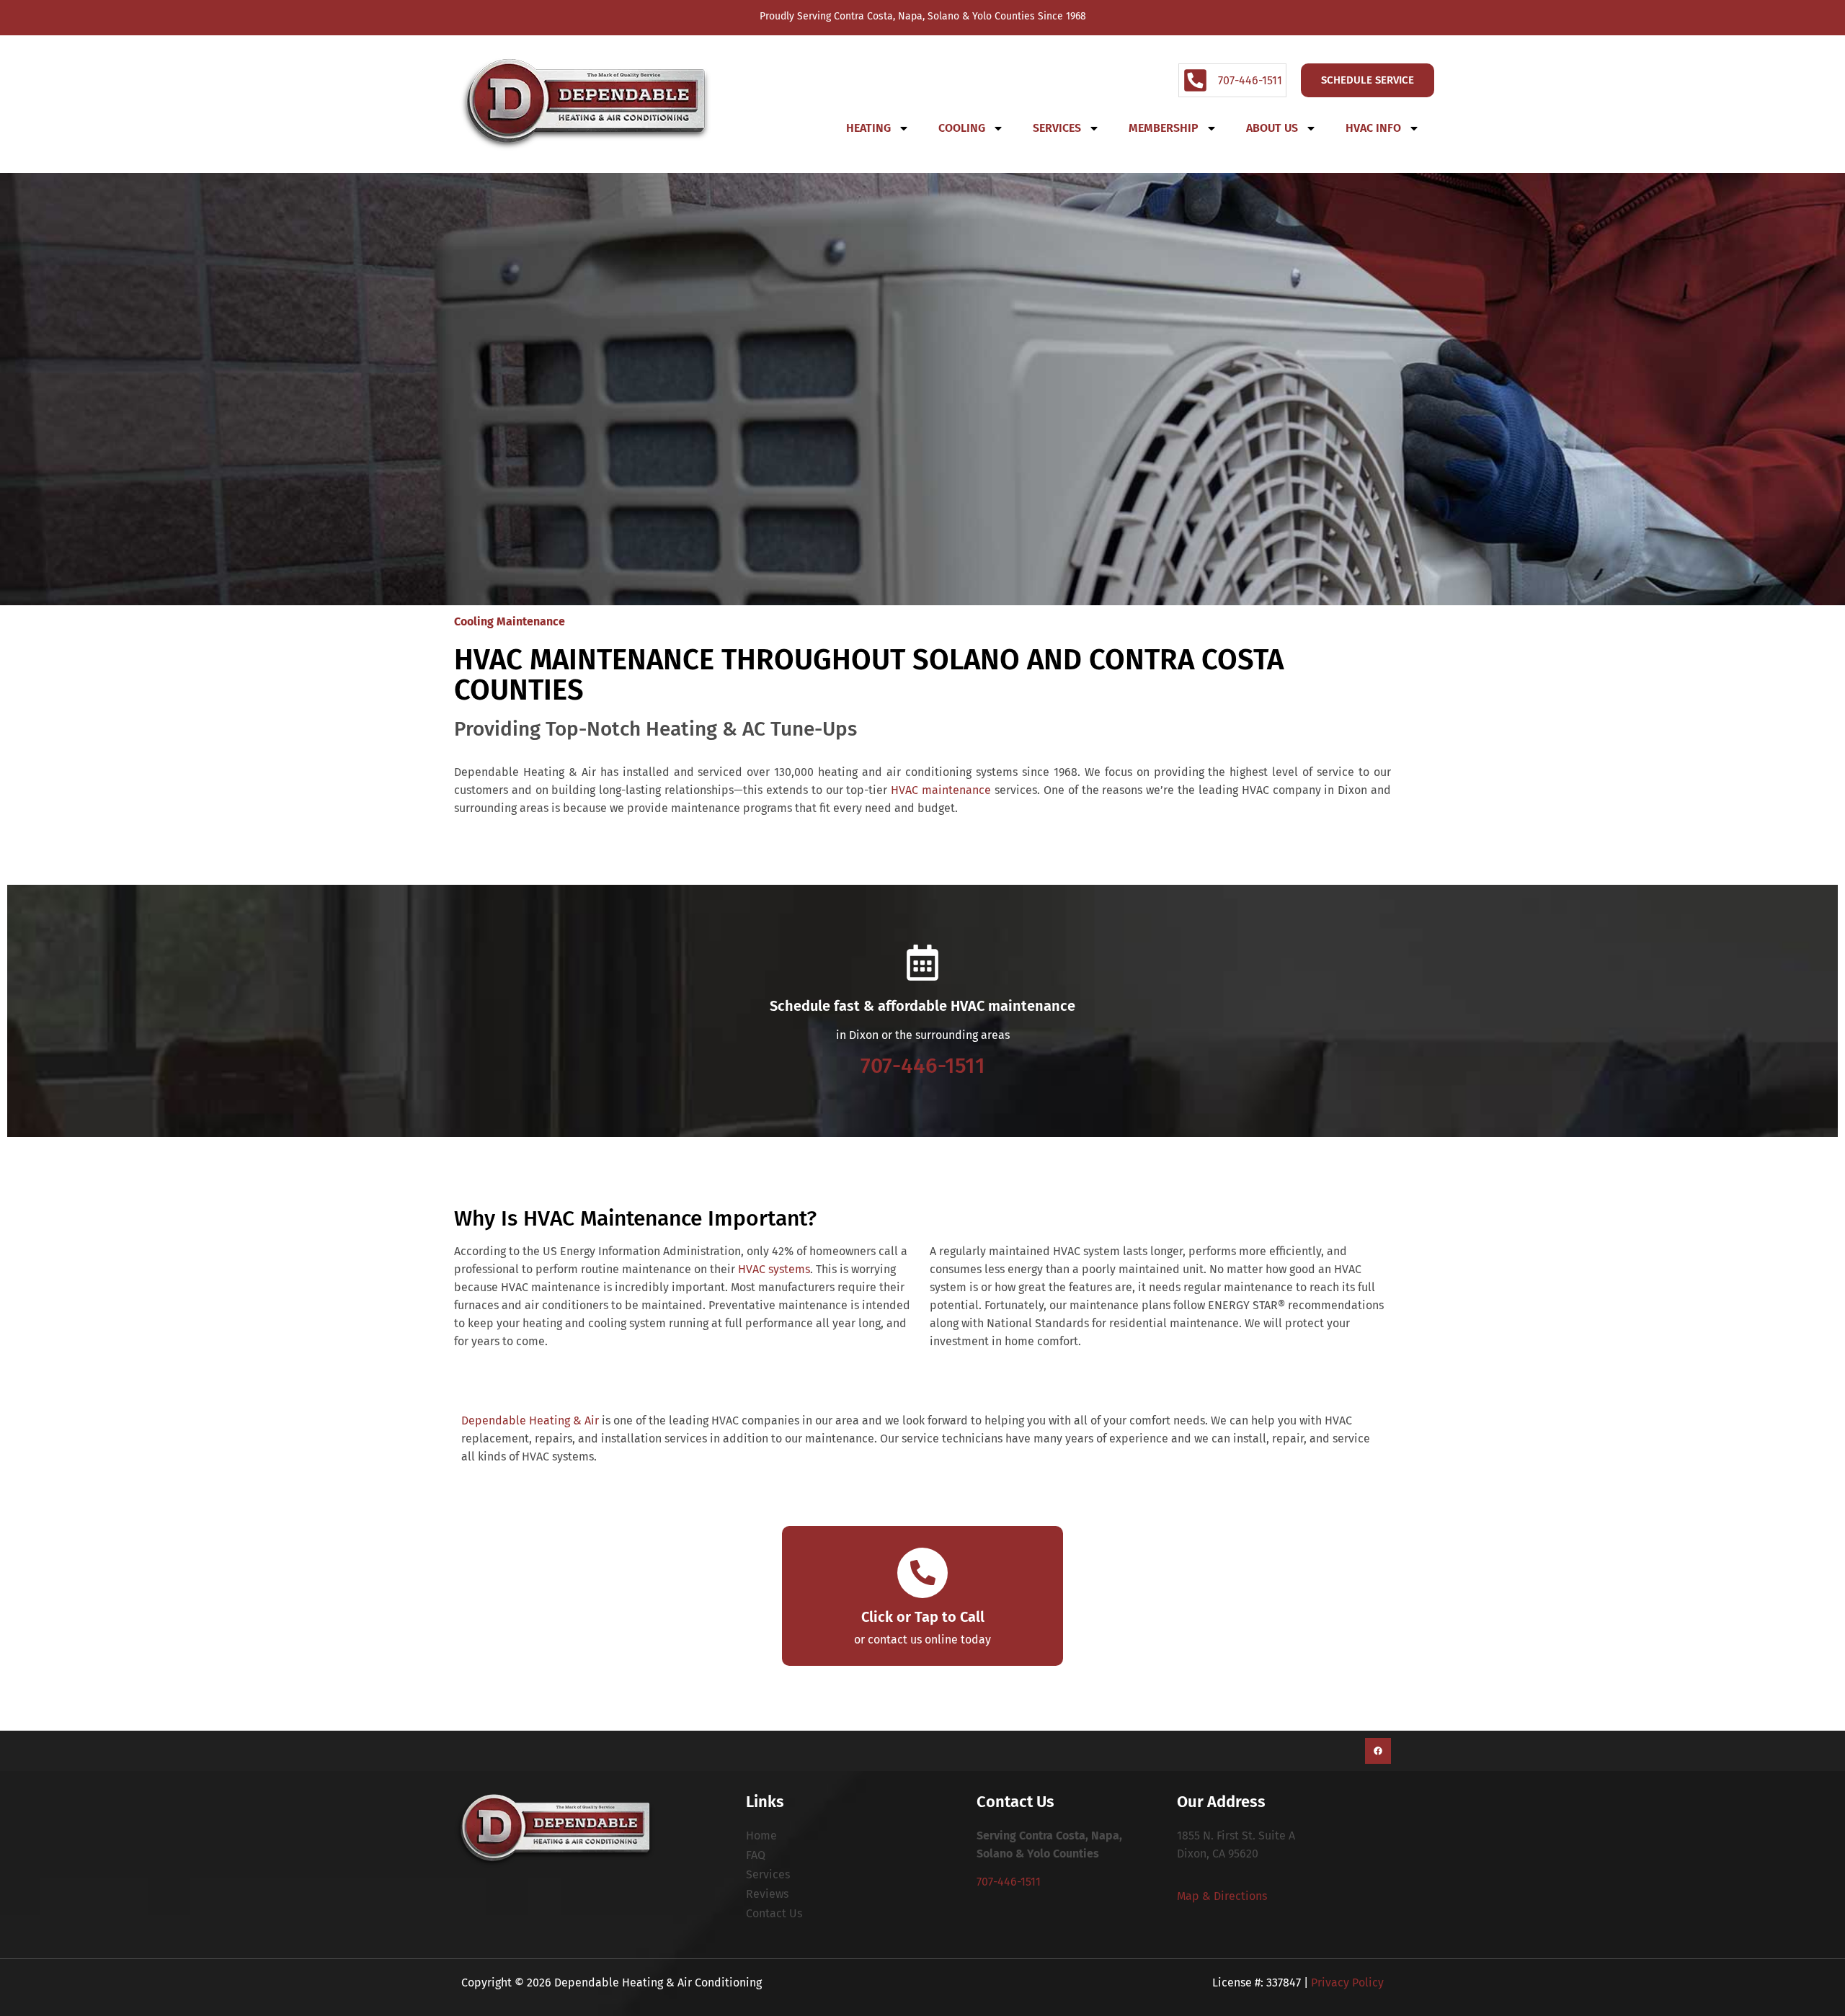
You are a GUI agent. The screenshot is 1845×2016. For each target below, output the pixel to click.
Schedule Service (1368, 80)
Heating (868, 128)
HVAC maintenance (941, 790)
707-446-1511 (923, 1066)
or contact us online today (922, 1640)
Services (1057, 128)
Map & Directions (1222, 1896)
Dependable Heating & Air (530, 1420)
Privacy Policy (1347, 1982)
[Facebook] (1378, 1751)
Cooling (962, 128)
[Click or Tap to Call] (922, 1573)
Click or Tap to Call (923, 1617)
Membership (1164, 128)
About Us (1272, 128)
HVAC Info (1373, 128)
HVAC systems (774, 1269)
